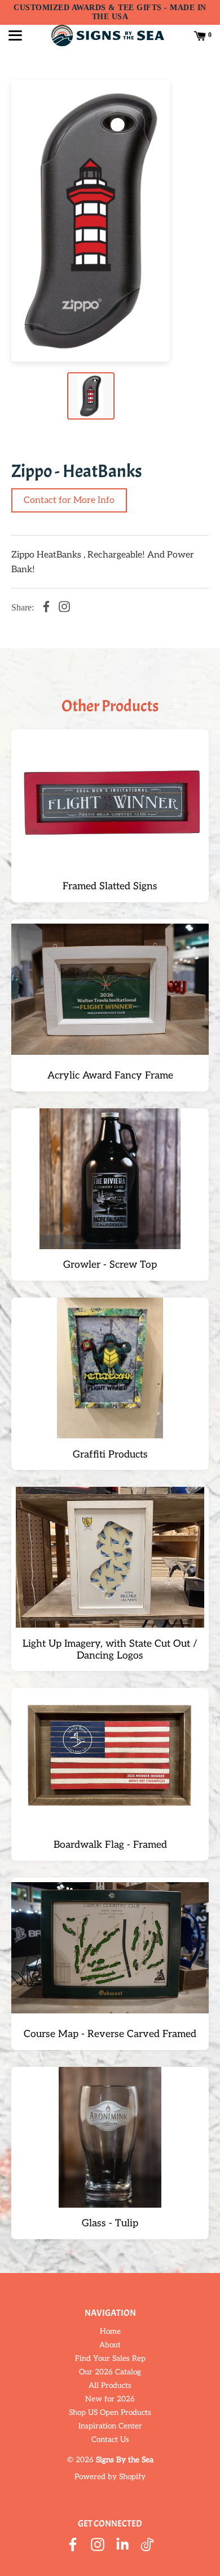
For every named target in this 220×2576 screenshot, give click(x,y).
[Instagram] (64, 608)
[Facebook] (46, 608)
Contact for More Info (69, 500)
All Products (110, 2386)
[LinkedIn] (122, 2546)
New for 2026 (110, 2399)
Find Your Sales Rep (110, 2359)
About (110, 2345)
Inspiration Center (110, 2426)
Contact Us (110, 2440)
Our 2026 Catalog (110, 2372)
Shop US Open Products (110, 2413)
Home (110, 2332)
